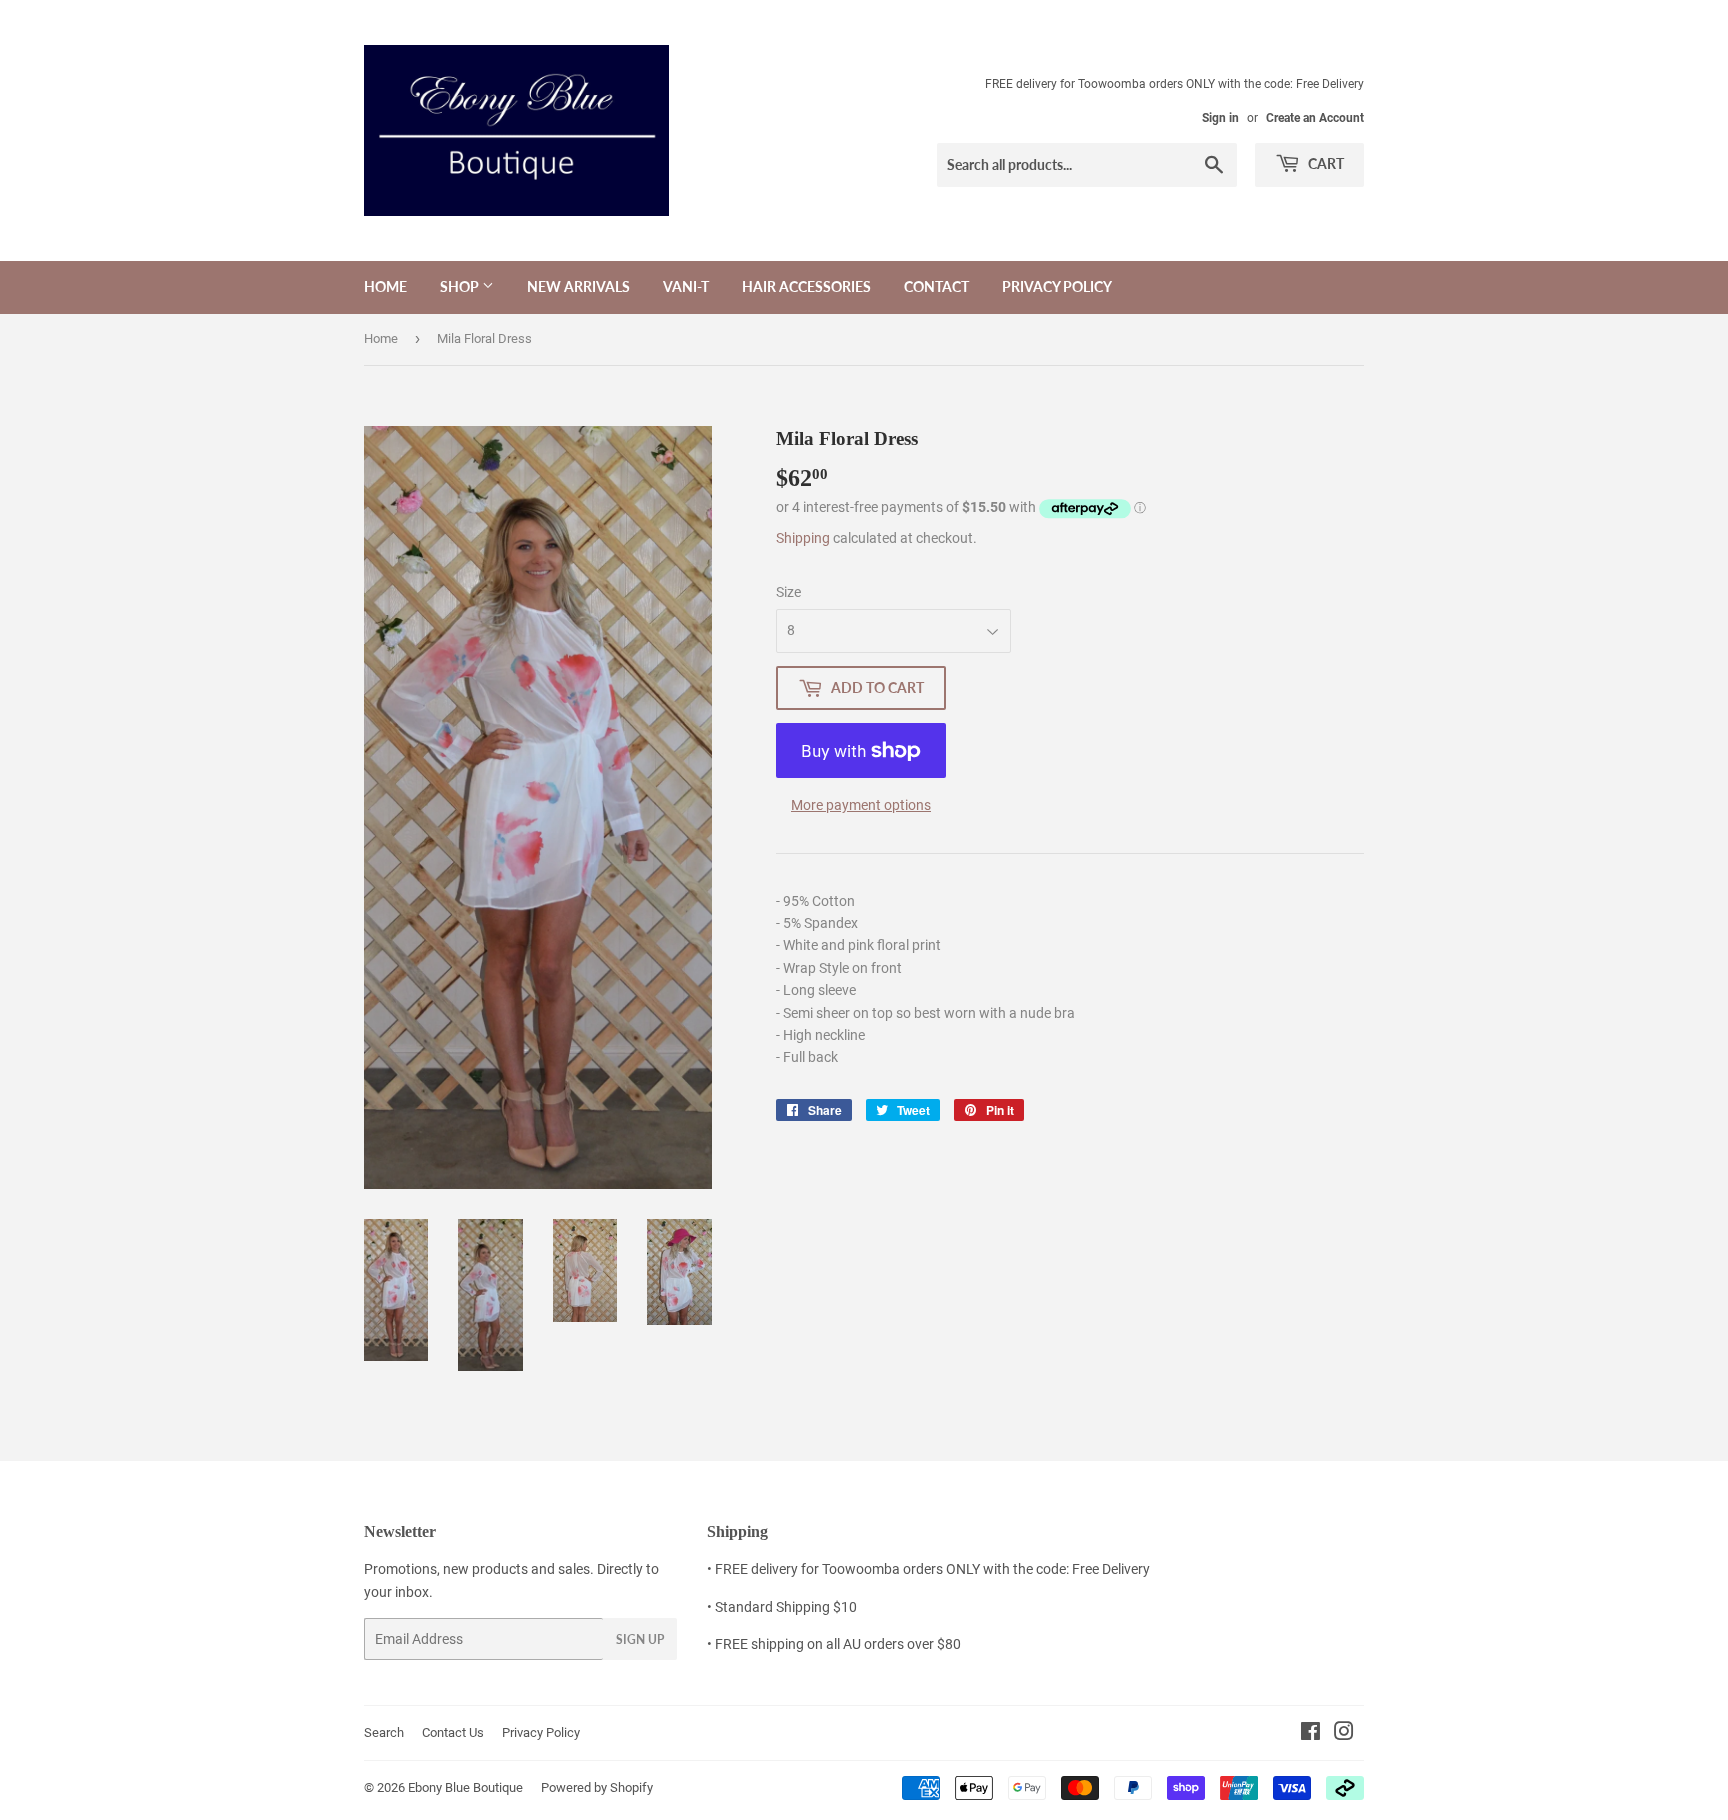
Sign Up (640, 1639)
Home (385, 286)
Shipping (803, 538)
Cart (1324, 163)
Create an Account (1315, 118)
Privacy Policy (1057, 286)
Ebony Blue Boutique (465, 1787)
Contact (936, 286)
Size (788, 592)
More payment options (861, 805)
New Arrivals (578, 286)
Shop (461, 286)
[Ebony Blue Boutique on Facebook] (1310, 1734)
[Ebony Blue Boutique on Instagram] (1344, 1734)
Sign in (1220, 118)
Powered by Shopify (597, 1787)
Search (384, 1732)
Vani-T (686, 286)
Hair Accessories (806, 286)
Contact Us (453, 1732)
